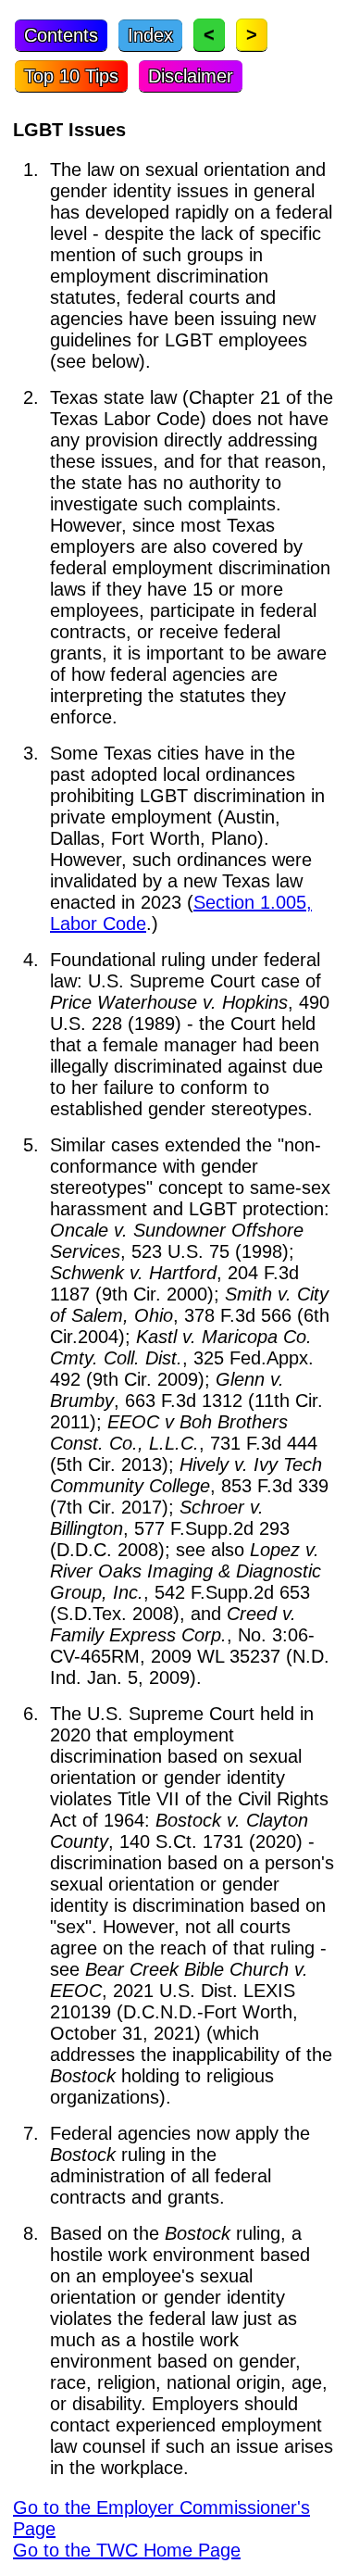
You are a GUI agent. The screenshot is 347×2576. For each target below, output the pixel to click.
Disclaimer (191, 76)
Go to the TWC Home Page (127, 2550)
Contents (61, 35)
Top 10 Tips (71, 76)
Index (150, 35)
